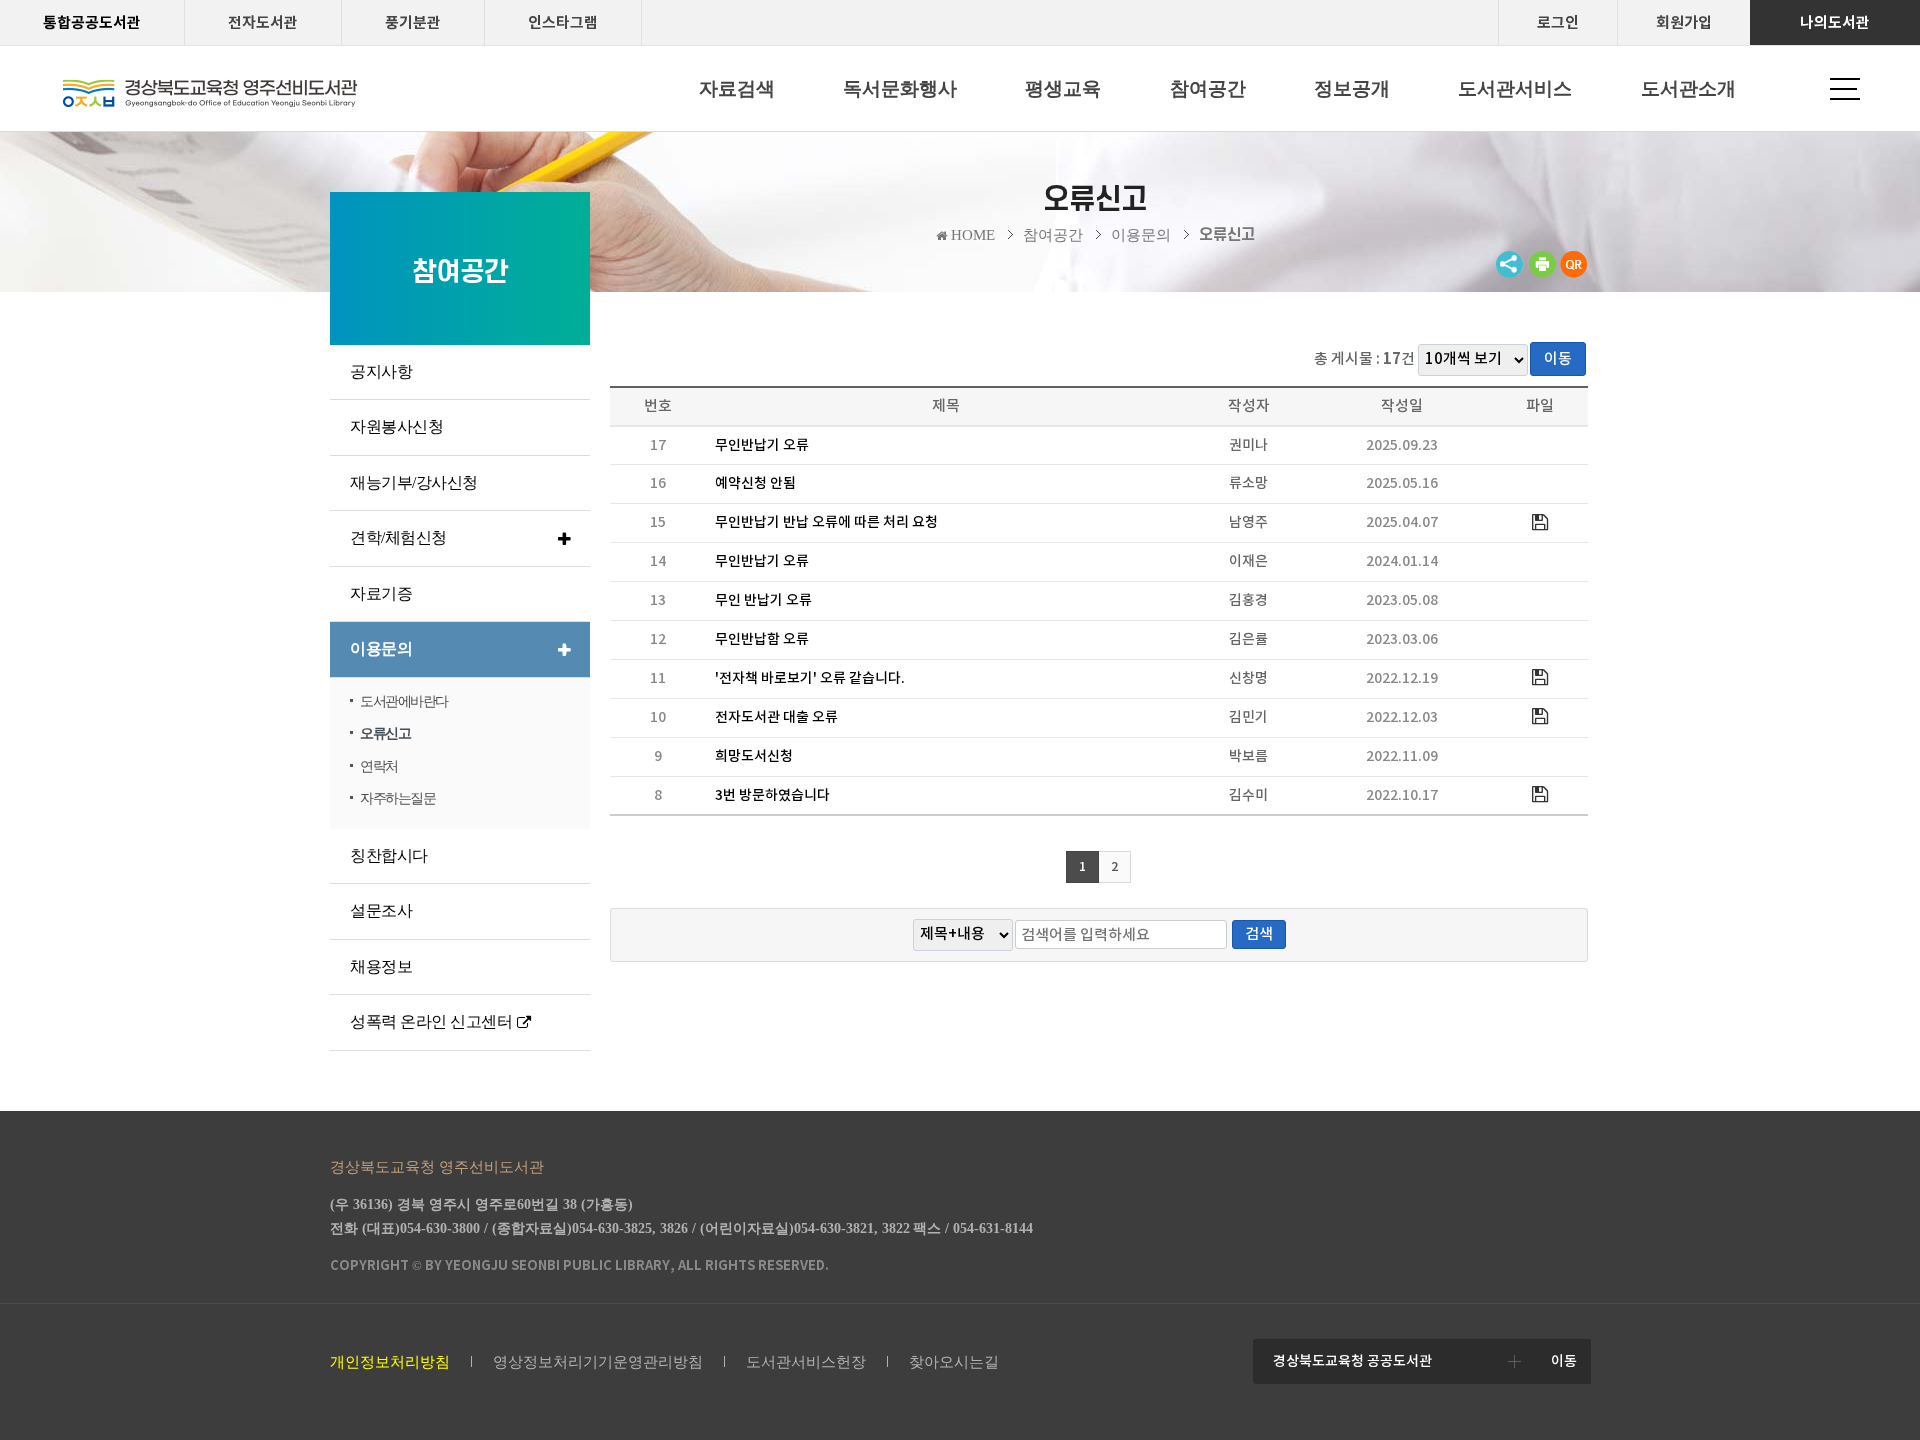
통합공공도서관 (92, 22)
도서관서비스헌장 (806, 1362)
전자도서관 (263, 22)
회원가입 (1684, 22)
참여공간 (1053, 235)
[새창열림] (1542, 273)
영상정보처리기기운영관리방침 (598, 1362)
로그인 (1558, 22)
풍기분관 (413, 22)
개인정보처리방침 (390, 1362)
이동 (1558, 358)
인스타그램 (563, 22)
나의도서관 (1835, 22)
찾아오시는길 (954, 1362)
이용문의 (1141, 235)
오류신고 (1227, 235)
